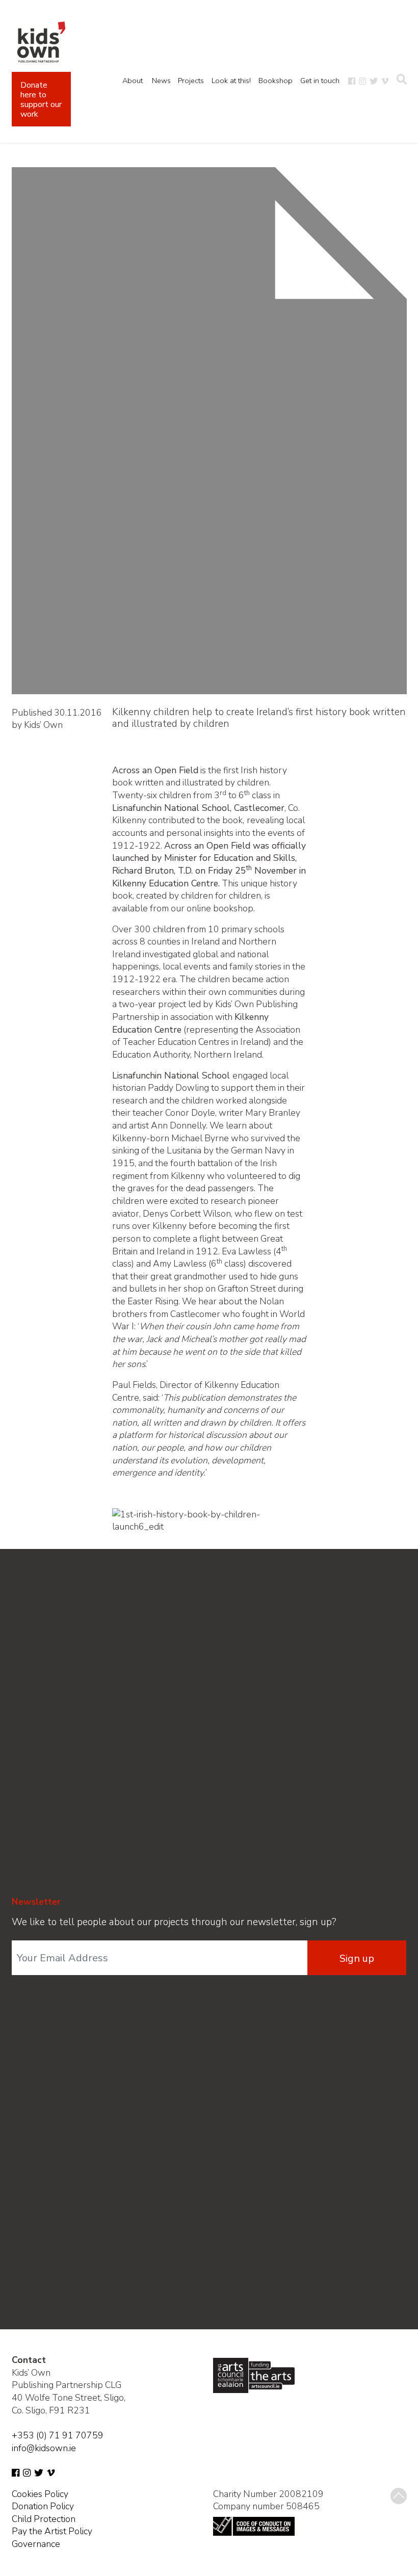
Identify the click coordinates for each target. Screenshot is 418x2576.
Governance (36, 2544)
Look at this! (231, 81)
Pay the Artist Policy (52, 2531)
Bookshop (276, 81)
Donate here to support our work (41, 100)
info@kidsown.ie (44, 2448)
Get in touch (320, 81)
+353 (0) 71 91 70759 (58, 2435)
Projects (191, 81)
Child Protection (44, 2519)
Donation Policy (43, 2506)
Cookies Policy (40, 2494)
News (161, 81)
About (133, 81)
